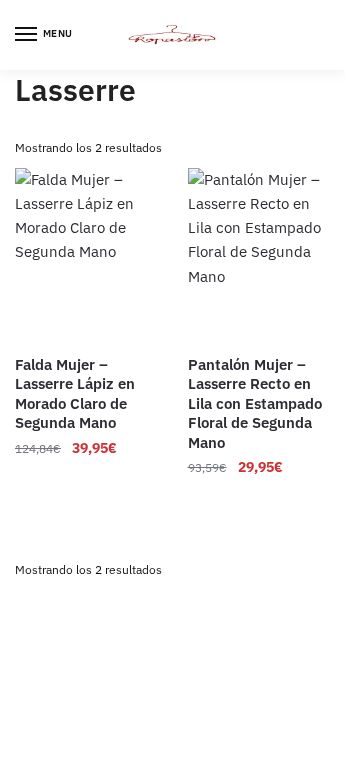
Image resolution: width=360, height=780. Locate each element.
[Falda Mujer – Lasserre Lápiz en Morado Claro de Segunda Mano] (86, 254)
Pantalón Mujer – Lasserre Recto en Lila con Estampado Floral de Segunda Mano (255, 403)
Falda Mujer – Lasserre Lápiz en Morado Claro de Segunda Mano (75, 394)
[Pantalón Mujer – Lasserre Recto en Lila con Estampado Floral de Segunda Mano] (259, 254)
